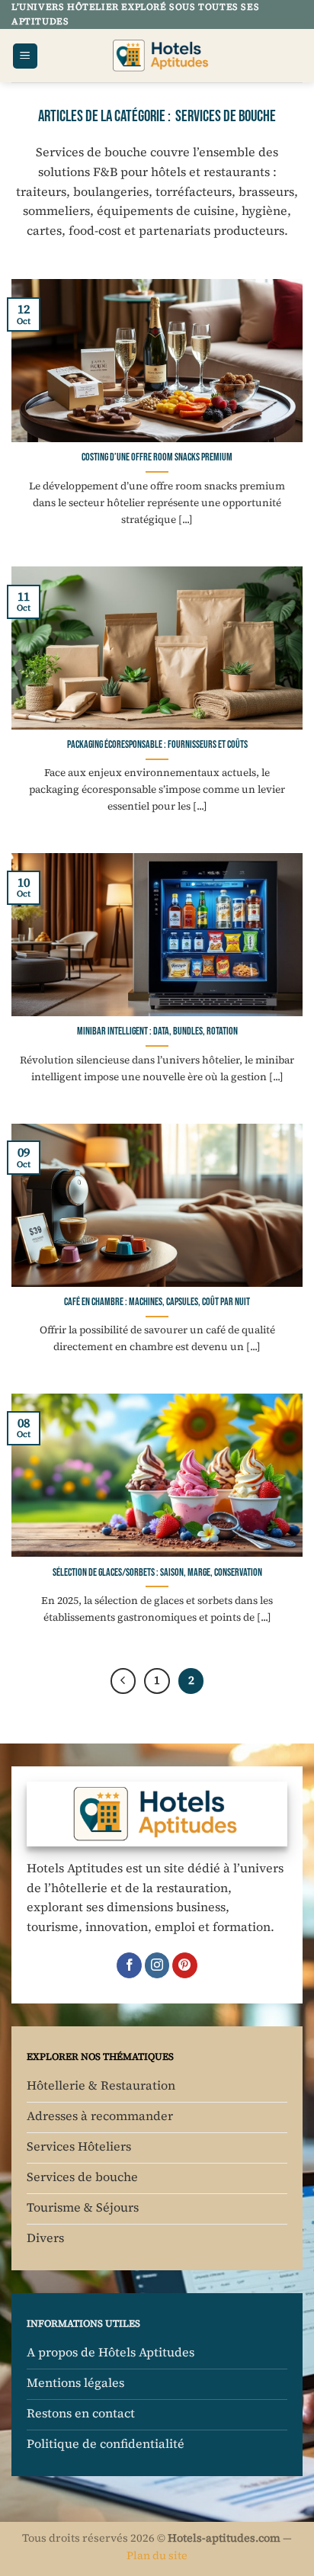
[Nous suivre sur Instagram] (157, 1965)
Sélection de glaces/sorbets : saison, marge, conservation (157, 1573)
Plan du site (157, 2555)
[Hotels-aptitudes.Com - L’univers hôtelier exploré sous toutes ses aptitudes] (162, 56)
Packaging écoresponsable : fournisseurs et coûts (157, 745)
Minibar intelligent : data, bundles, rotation (157, 1031)
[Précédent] (123, 1681)
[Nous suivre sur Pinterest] (185, 1965)
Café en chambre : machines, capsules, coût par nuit (157, 1302)
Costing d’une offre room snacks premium (157, 457)
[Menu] (25, 56)
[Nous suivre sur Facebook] (129, 1965)
